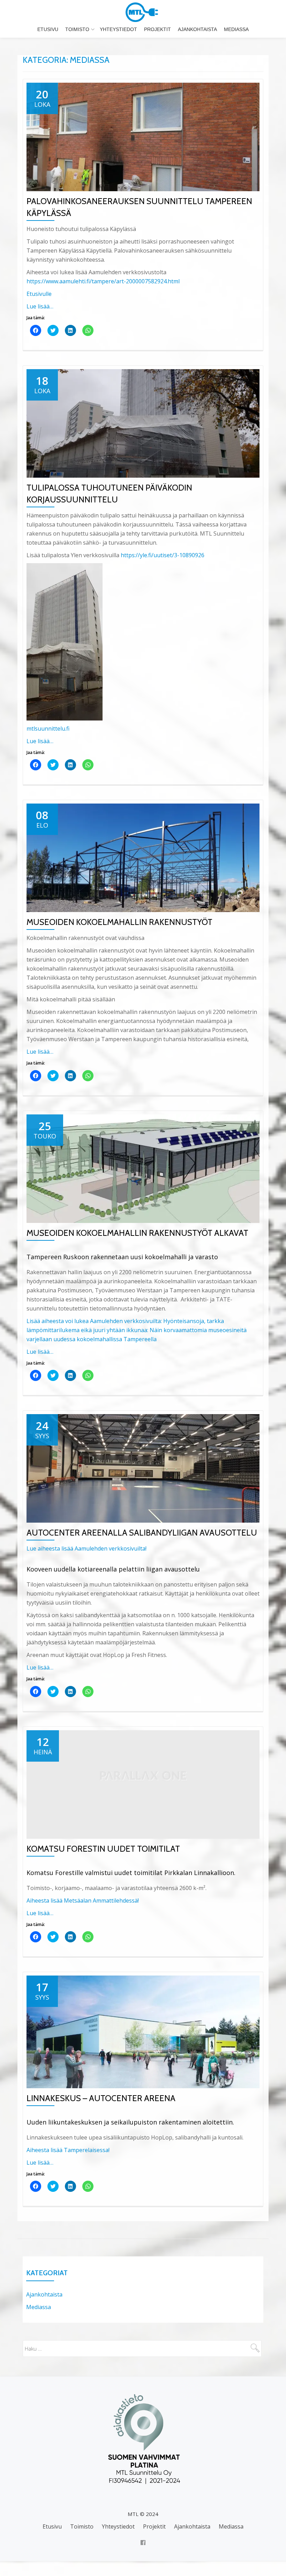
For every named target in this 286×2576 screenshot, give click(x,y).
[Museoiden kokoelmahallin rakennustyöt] (143, 857)
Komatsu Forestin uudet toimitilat (103, 1849)
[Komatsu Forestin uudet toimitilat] (143, 1784)
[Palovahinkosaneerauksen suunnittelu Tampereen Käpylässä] (143, 136)
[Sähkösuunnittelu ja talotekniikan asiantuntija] (143, 12)
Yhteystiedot (118, 29)
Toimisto (77, 29)
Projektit (157, 29)
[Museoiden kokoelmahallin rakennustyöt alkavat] (143, 1168)
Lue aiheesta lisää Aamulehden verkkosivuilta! (86, 1548)
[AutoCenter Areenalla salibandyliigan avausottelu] (143, 1468)
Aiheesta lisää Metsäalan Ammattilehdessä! (83, 1901)
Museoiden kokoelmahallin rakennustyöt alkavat (137, 1233)
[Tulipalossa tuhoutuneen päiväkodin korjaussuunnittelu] (143, 423)
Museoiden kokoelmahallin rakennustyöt (119, 922)
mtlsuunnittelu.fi (48, 729)
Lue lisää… (40, 306)
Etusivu (48, 29)
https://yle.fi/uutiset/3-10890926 (163, 555)
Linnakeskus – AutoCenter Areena (101, 2098)
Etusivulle (39, 294)
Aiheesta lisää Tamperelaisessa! (68, 2150)
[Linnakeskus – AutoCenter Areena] (143, 2031)
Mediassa (236, 29)
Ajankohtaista (197, 29)
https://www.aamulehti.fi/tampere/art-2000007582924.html (103, 281)
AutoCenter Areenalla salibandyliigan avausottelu (142, 1533)
